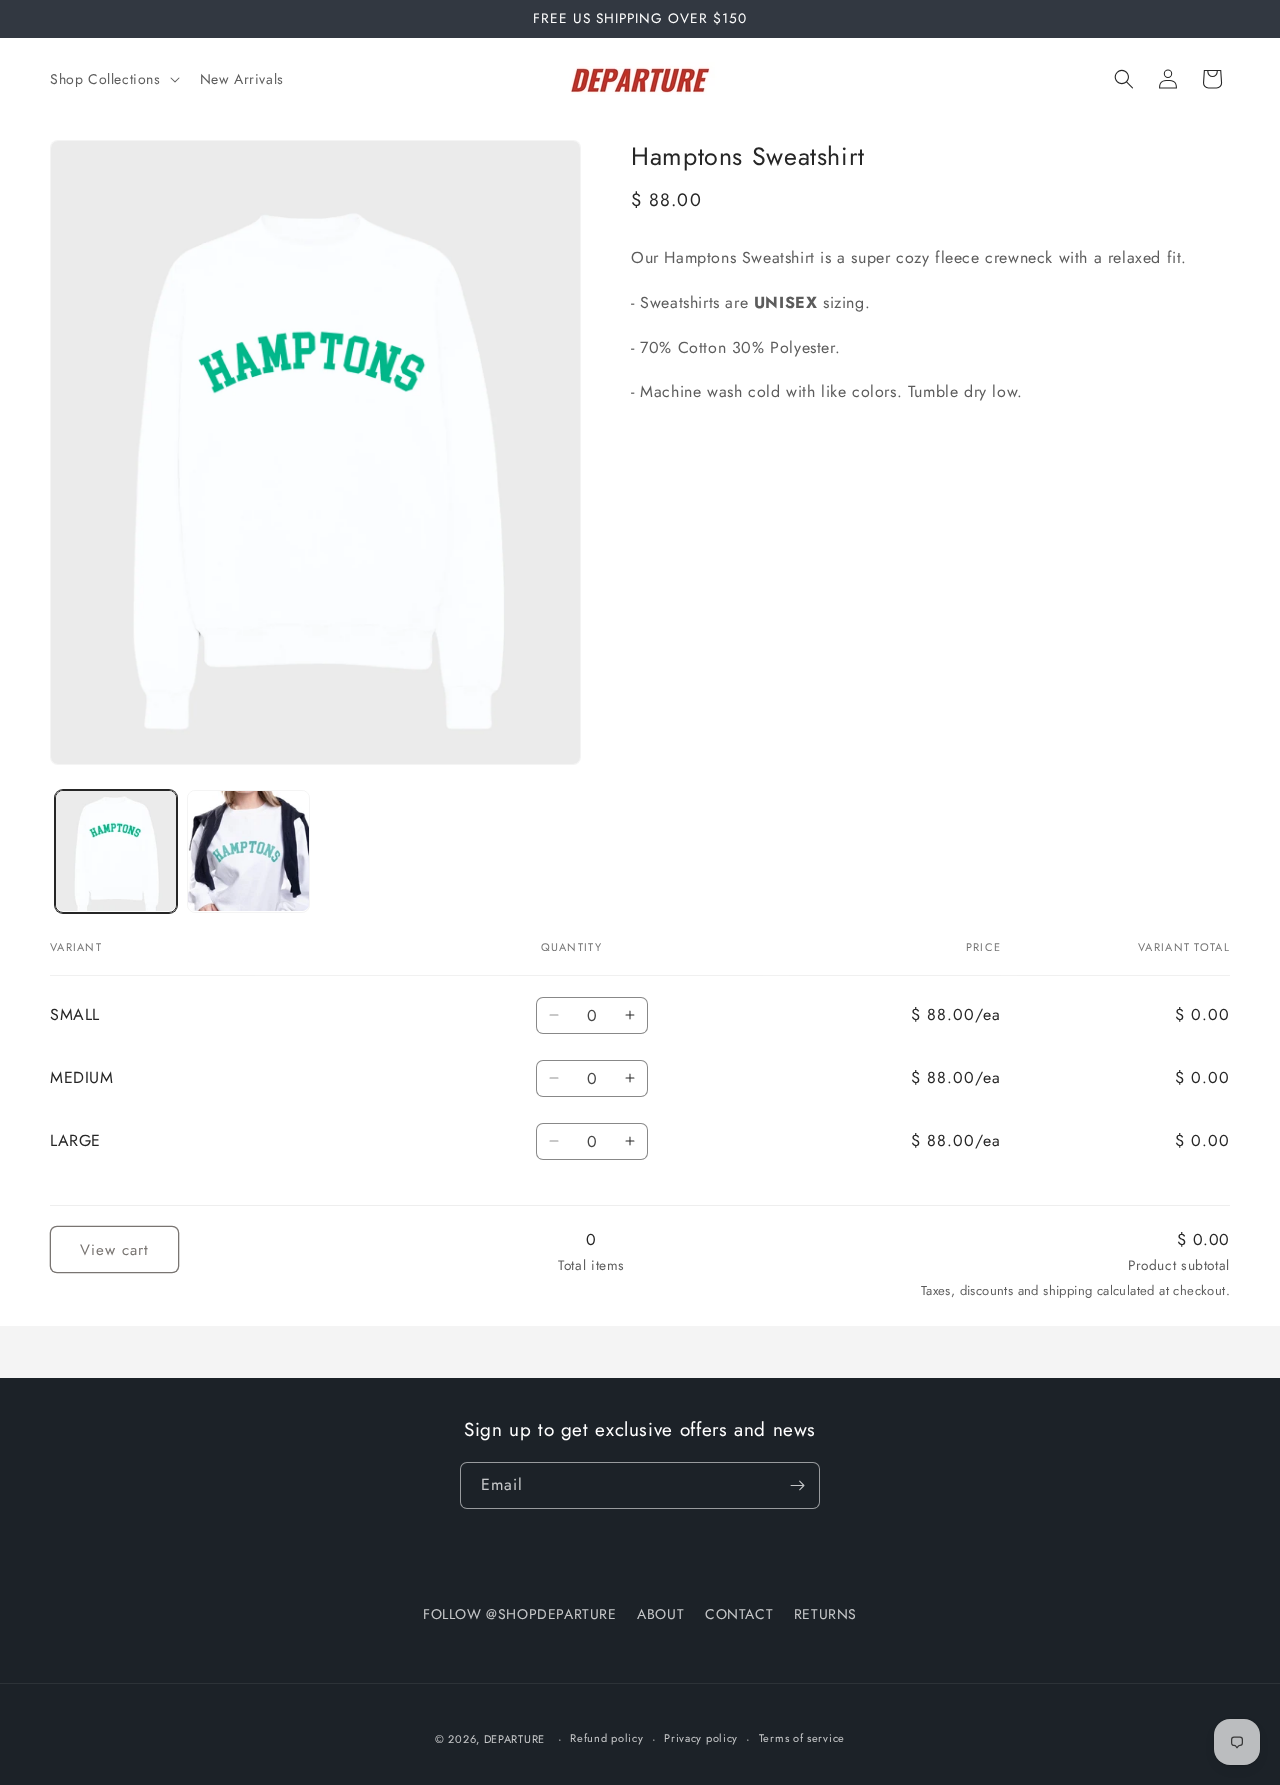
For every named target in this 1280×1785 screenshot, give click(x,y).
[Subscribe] (797, 1485)
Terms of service (802, 1738)
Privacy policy (701, 1738)
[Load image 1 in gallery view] (116, 851)
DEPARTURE (514, 1739)
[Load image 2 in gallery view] (248, 851)
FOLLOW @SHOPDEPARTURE (520, 1614)
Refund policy (606, 1738)
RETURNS (825, 1614)
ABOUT (660, 1614)
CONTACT (739, 1614)
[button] (113, 79)
